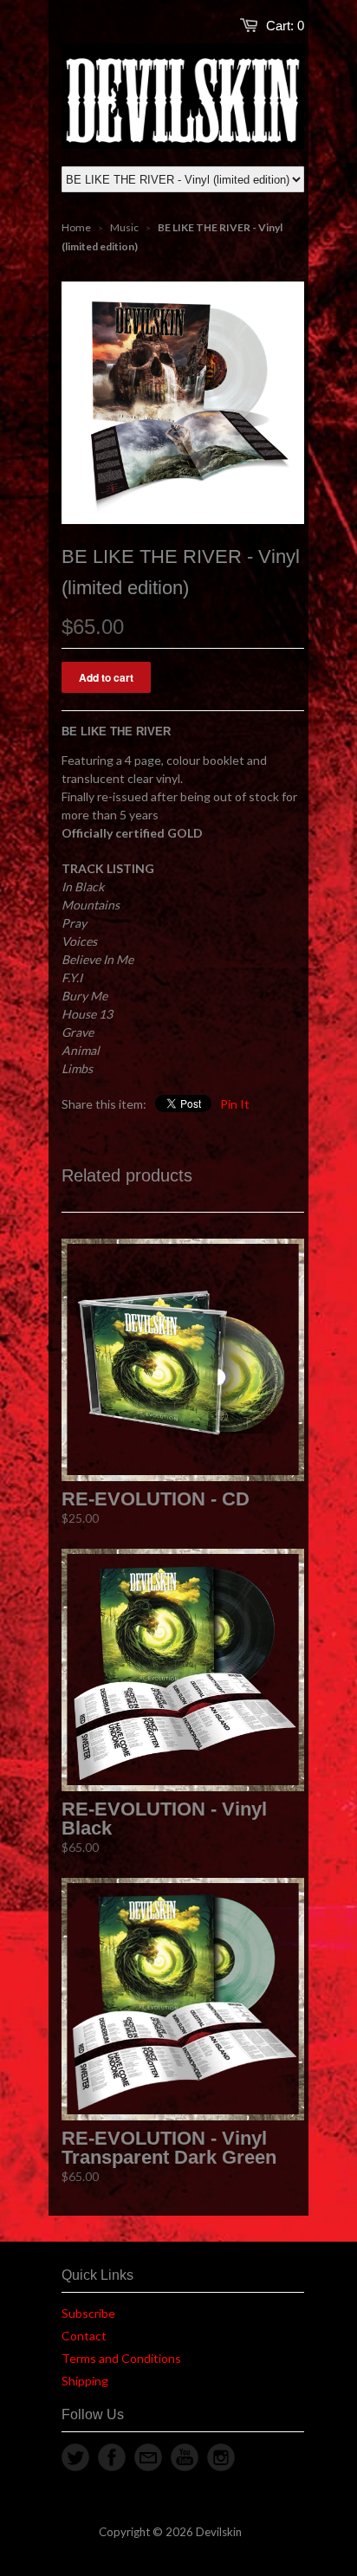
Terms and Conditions (121, 2358)
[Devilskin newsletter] (148, 2457)
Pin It (235, 1104)
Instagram (221, 2457)
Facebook (112, 2457)
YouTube (185, 2457)
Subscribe (88, 2313)
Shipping (85, 2381)
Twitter (75, 2457)
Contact (84, 2336)
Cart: (285, 26)
